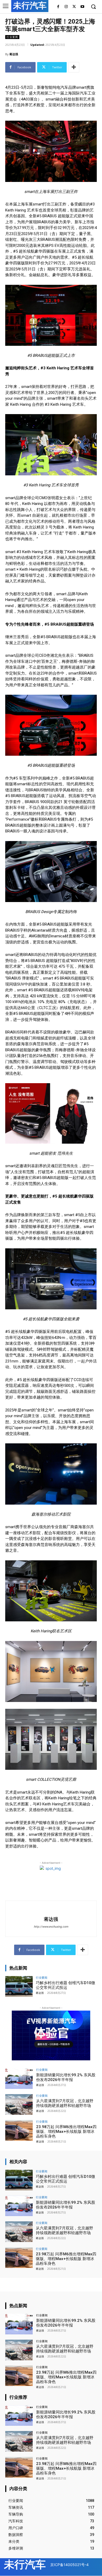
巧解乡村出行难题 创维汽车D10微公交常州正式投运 (66, 1985)
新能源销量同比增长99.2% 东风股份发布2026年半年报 (66, 2077)
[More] (74, 67)
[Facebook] (58, 7)
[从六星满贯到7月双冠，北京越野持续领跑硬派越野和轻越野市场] (19, 2104)
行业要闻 (12, 37)
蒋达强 (14, 54)
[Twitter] (74, 7)
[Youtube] (82, 7)
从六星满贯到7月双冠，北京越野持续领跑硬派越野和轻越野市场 (65, 2103)
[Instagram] (66, 7)
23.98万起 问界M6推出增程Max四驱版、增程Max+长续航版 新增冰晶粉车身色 (66, 2132)
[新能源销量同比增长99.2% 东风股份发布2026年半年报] (19, 2079)
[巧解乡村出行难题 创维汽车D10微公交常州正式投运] (19, 1986)
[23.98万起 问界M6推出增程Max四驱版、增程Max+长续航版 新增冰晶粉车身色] (19, 2130)
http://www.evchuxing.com (51, 1927)
